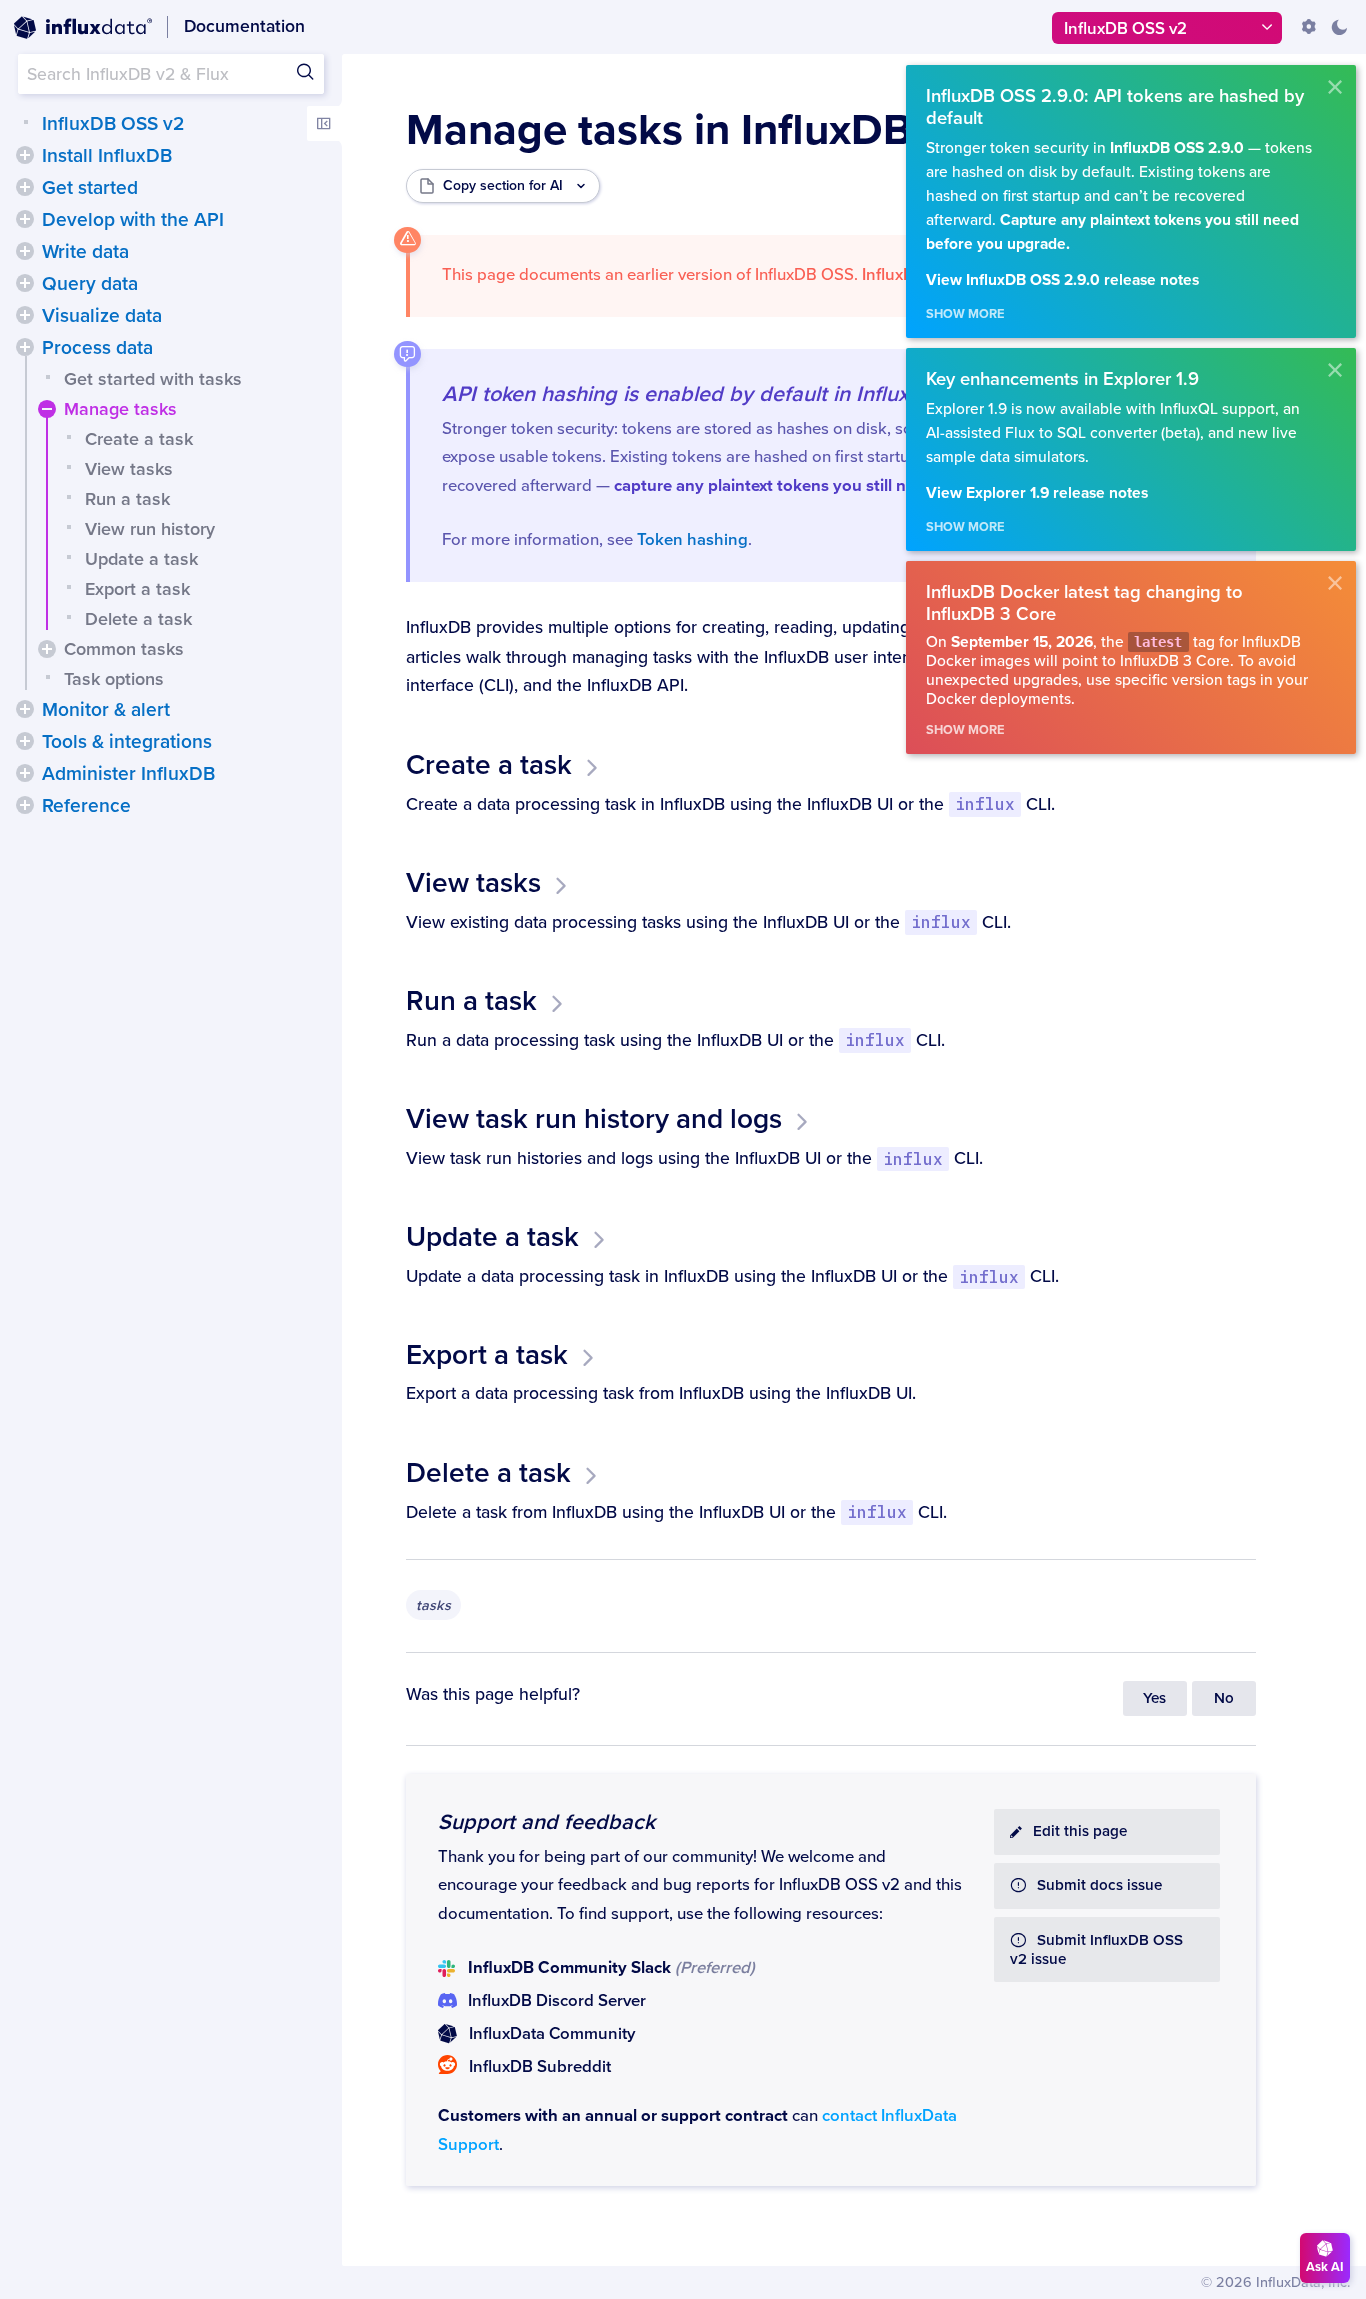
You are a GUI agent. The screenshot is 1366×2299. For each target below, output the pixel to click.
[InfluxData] (83, 28)
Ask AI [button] (1325, 2267)
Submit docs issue (1099, 1885)
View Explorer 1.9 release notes (1037, 493)
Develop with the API (133, 220)
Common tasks (124, 649)
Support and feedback (546, 1822)
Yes (1154, 1698)
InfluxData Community (552, 2034)
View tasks (129, 469)
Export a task (137, 589)
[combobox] (171, 74)
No (1224, 1698)
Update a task (141, 559)
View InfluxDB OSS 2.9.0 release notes (1062, 280)
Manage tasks (120, 409)
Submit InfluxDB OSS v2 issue (1096, 1950)
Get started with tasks (153, 379)
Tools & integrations (127, 742)
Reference (86, 806)
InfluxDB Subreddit (540, 2067)
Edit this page (1080, 1831)
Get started (90, 188)
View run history (150, 529)
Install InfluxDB (107, 156)
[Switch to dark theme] (1339, 27)
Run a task (127, 499)
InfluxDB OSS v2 (113, 124)
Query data (90, 284)
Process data (97, 348)
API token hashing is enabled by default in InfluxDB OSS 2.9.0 (741, 394)
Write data (85, 252)
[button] (25, 155)
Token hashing (692, 540)
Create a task (139, 439)
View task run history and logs (594, 1119)
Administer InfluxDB (128, 774)
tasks (433, 1605)
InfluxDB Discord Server (557, 2001)
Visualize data (102, 316)
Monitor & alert (106, 710)
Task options (114, 679)
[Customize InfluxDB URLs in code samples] (1309, 27)
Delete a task (138, 619)
